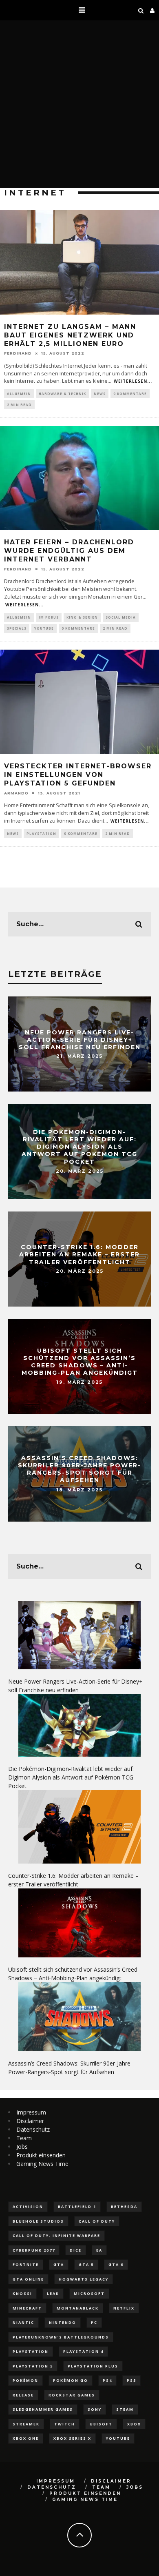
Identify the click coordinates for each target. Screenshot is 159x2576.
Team (24, 2138)
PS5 (131, 2380)
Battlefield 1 (77, 2207)
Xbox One (26, 2438)
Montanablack (78, 2308)
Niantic (23, 2322)
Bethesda (124, 2207)
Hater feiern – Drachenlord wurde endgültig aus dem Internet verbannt (69, 551)
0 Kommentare (130, 394)
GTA (59, 2264)
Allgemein (19, 394)
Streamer (26, 2424)
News (100, 394)
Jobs (22, 2147)
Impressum (31, 2112)
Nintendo (63, 2322)
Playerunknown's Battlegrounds (61, 2337)
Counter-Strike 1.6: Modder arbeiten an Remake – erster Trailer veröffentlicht (79, 1254)
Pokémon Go (71, 2380)
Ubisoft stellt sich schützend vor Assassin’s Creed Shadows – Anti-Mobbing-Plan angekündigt (80, 1362)
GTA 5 (86, 2264)
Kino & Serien (82, 617)
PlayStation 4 (83, 2351)
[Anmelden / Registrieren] (152, 10)
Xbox (134, 2424)
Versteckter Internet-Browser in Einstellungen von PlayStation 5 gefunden (78, 775)
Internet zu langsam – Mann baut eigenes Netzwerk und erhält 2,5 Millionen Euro (70, 335)
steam (125, 2409)
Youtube (118, 2438)
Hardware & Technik (62, 394)
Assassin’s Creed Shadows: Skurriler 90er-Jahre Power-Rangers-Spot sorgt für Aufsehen (79, 1469)
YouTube (44, 628)
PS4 (107, 2380)
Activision (28, 2207)
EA (99, 2250)
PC (94, 2322)
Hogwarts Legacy (84, 2279)
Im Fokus (49, 617)
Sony (95, 2409)
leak (53, 2293)
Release (23, 2395)
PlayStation (41, 833)
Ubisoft (101, 2424)
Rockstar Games (72, 2395)
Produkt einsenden (41, 2155)
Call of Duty (97, 2221)
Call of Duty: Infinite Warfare (56, 2235)
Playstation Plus (93, 2366)
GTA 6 (116, 2264)
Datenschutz (33, 2129)
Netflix (124, 2308)
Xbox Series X (72, 2438)
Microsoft (89, 2293)
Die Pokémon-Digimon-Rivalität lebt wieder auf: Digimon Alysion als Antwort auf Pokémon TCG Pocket (79, 1147)
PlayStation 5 (33, 2366)
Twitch (65, 2424)
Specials (17, 628)
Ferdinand (18, 353)
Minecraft (27, 2308)
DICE (76, 2250)
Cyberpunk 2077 (34, 2250)
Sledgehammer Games (43, 2409)
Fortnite (26, 2264)
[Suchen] (141, 10)
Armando (16, 793)
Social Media (121, 617)
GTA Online (28, 2279)
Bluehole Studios (38, 2221)
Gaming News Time (42, 2164)
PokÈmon (25, 2380)
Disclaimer (30, 2121)
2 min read (19, 405)
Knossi (22, 2293)
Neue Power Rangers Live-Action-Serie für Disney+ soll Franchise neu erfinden (80, 1039)
